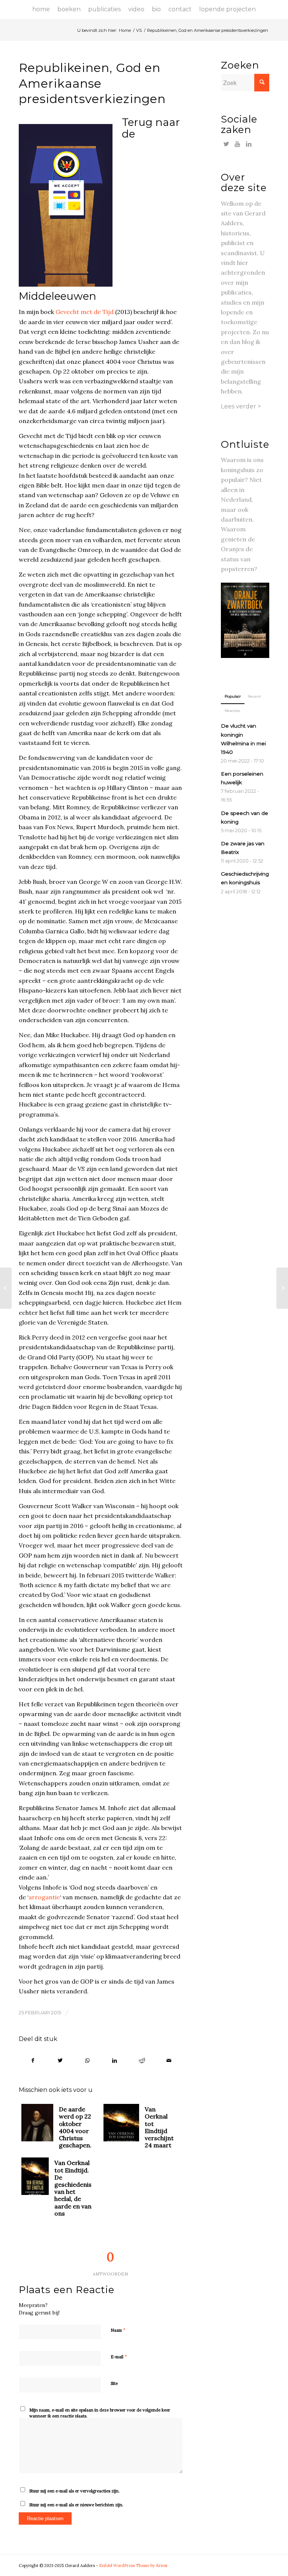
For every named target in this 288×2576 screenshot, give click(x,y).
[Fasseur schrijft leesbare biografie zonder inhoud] (282, 1288)
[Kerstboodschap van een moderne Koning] (6, 1288)
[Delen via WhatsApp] (87, 2060)
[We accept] (70, 205)
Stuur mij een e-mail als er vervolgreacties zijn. (74, 2491)
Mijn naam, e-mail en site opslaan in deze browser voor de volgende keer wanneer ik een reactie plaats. (100, 2413)
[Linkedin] (249, 144)
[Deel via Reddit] (142, 2060)
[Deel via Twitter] (60, 2060)
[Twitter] (226, 144)
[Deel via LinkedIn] (115, 2060)
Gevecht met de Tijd (85, 312)
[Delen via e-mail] (169, 2060)
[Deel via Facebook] (33, 2060)
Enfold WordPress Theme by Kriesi (133, 2566)
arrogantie (44, 1897)
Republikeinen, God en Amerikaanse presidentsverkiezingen (92, 83)
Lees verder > (241, 406)
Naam (118, 2330)
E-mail (119, 2357)
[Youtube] (238, 144)
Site (114, 2383)
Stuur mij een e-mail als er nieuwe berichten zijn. (76, 2505)
